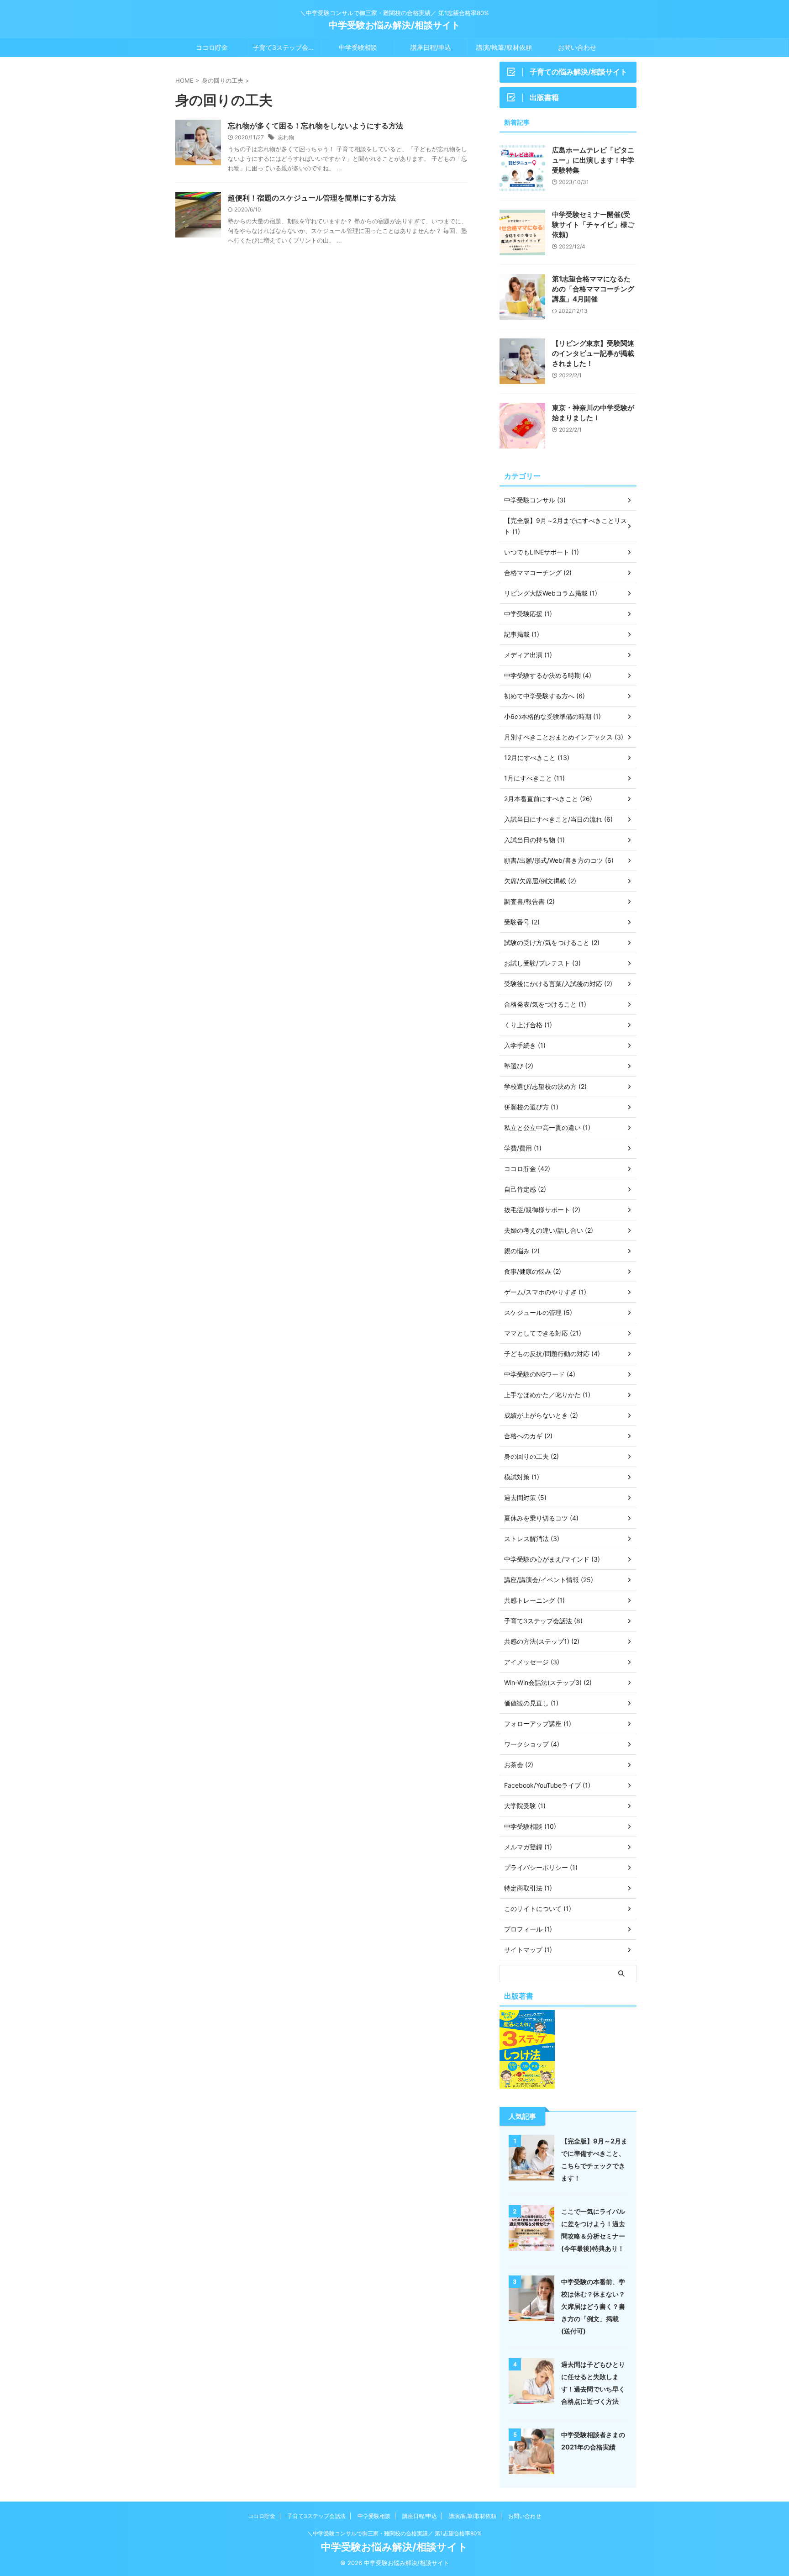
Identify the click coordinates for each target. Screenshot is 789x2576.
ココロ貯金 (212, 47)
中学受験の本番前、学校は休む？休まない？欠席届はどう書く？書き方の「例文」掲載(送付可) (593, 2306)
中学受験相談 (358, 47)
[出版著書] (527, 2084)
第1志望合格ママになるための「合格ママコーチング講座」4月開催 (593, 289)
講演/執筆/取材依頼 (504, 47)
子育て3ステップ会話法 (287, 47)
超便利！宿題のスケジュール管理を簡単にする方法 (312, 198)
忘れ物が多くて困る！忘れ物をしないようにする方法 (316, 126)
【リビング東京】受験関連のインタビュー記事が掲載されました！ (593, 353)
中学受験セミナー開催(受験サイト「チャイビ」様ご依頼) (593, 224)
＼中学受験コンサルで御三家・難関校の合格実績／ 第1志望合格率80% (394, 2533)
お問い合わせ (577, 47)
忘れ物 (286, 137)
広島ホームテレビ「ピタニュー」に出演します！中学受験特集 (593, 160)
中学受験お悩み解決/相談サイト (394, 25)
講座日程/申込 (431, 47)
